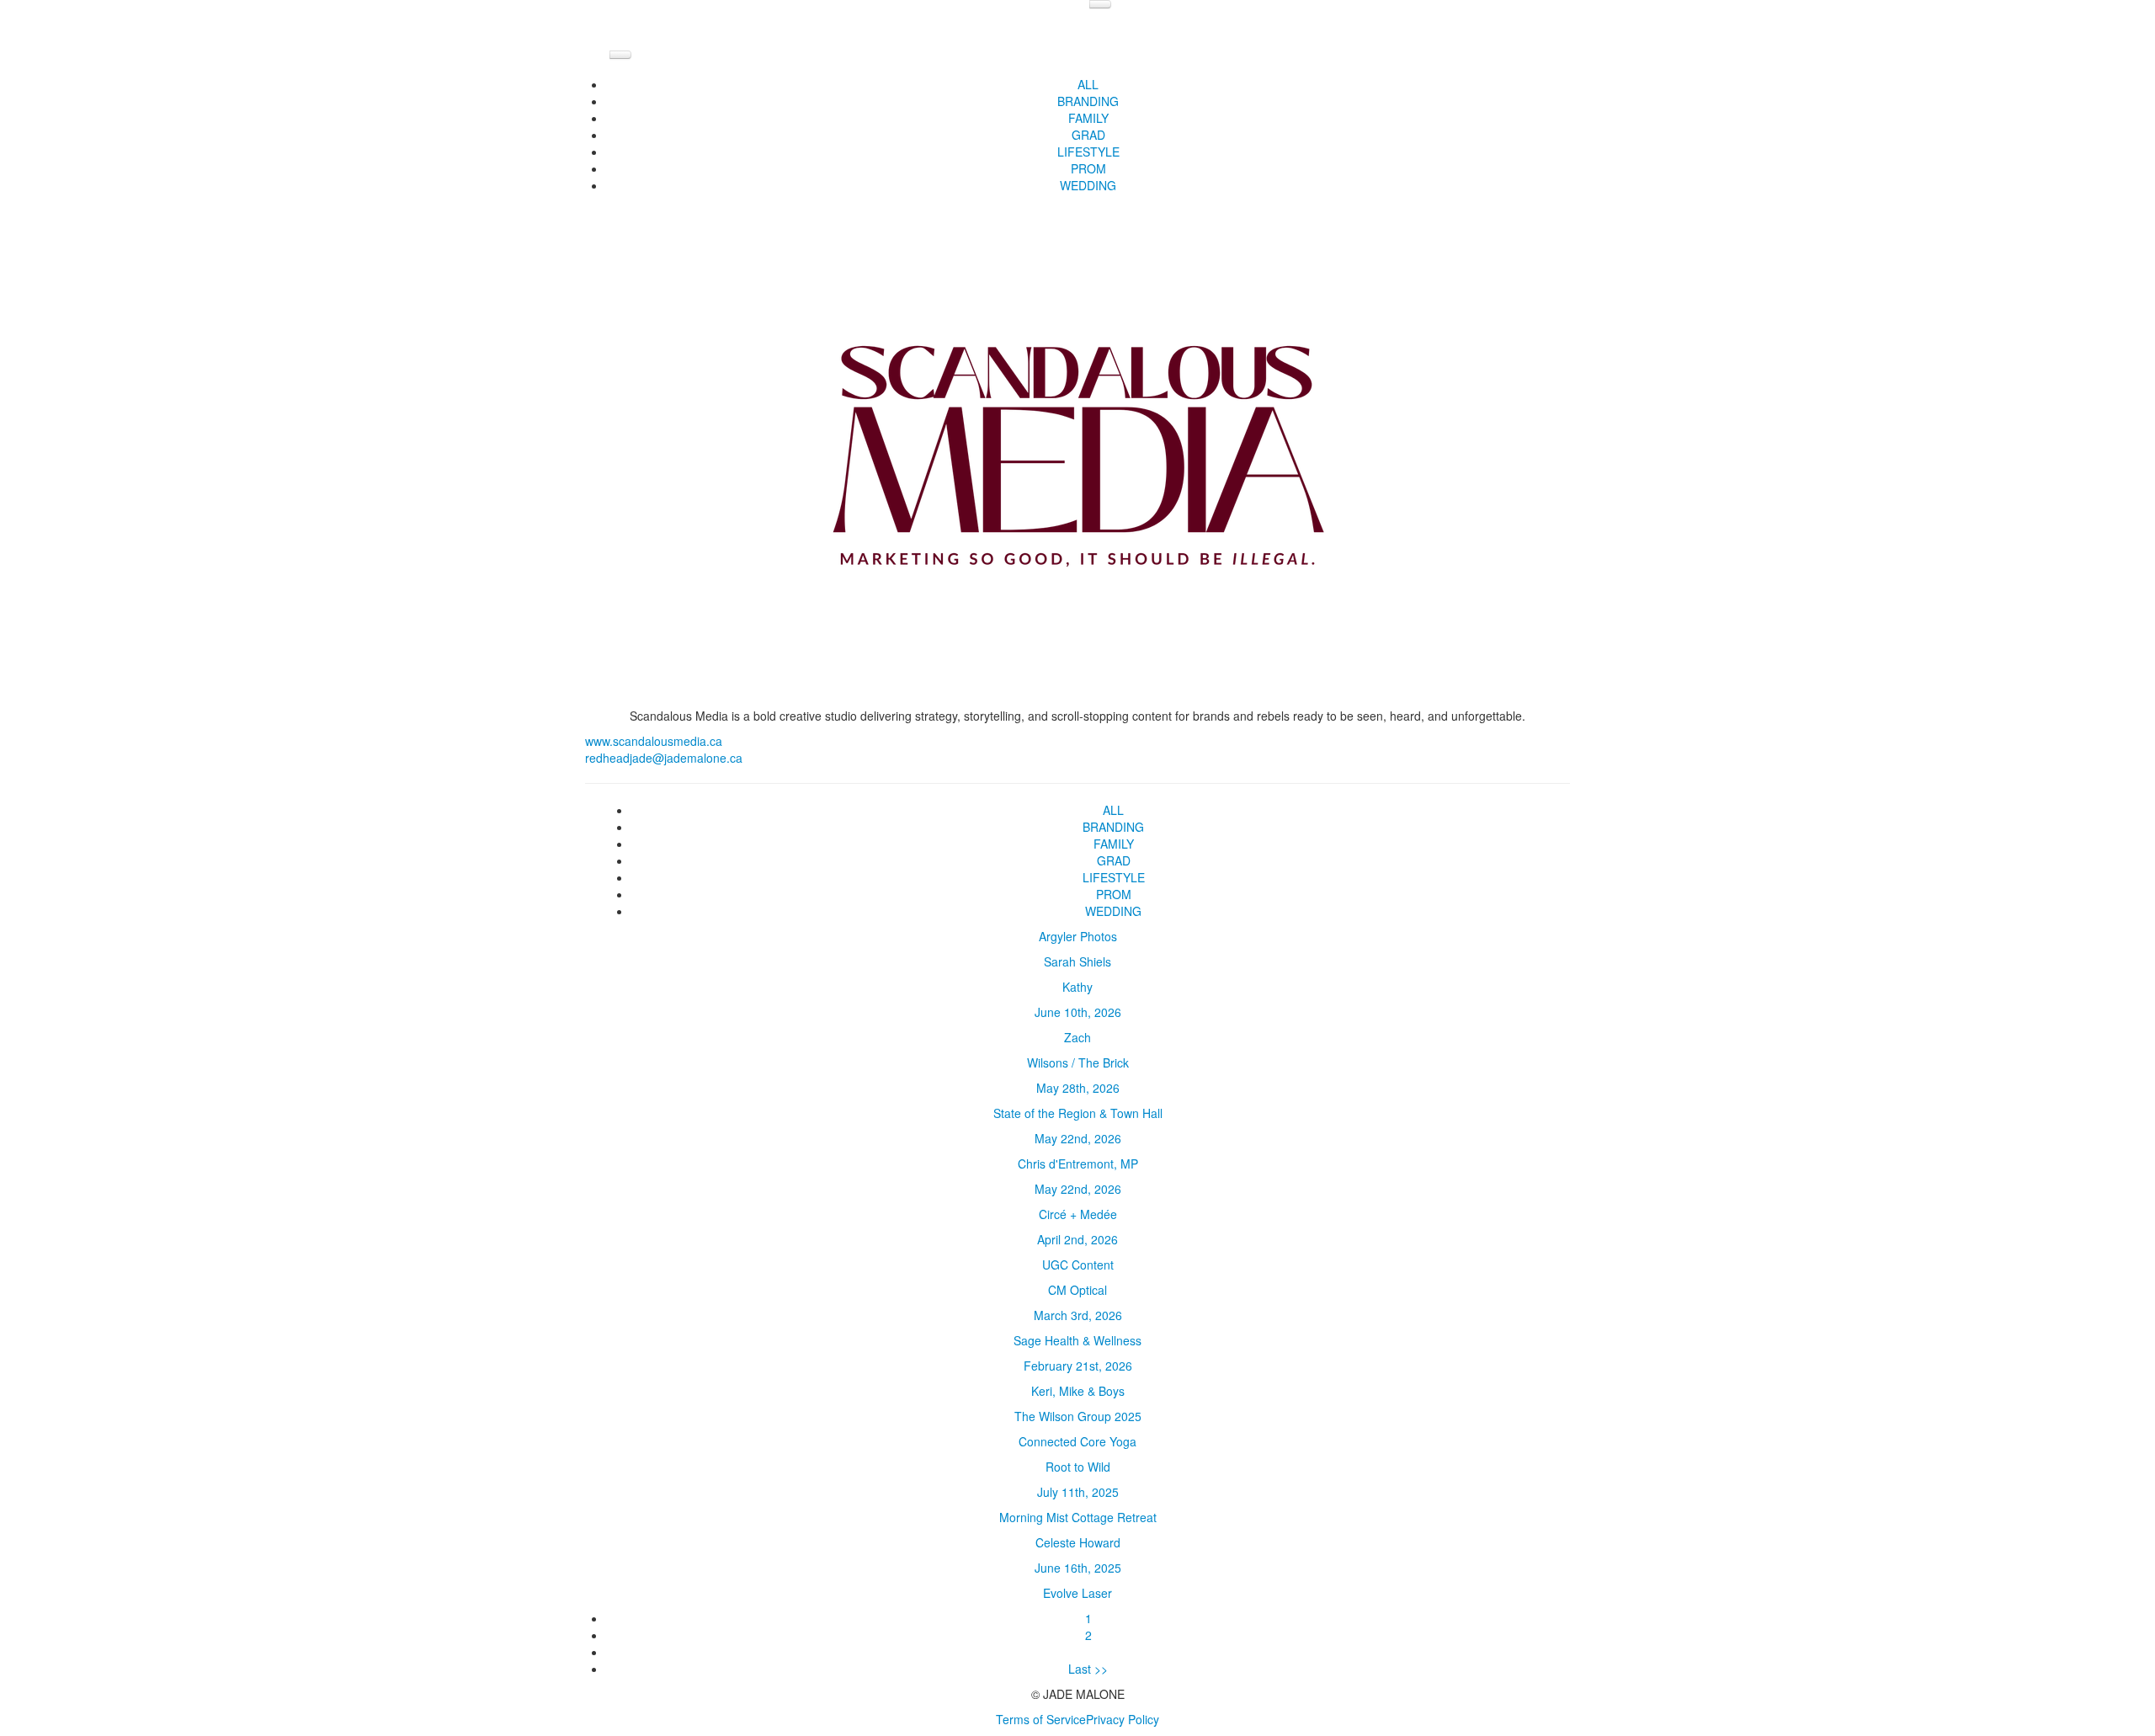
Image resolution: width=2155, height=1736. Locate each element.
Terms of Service (1041, 1719)
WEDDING (1088, 185)
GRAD (1088, 135)
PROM (1088, 168)
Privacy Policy (1123, 1719)
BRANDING (1088, 101)
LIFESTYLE (1088, 152)
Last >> (1088, 1669)
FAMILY (1088, 118)
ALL (1088, 84)
